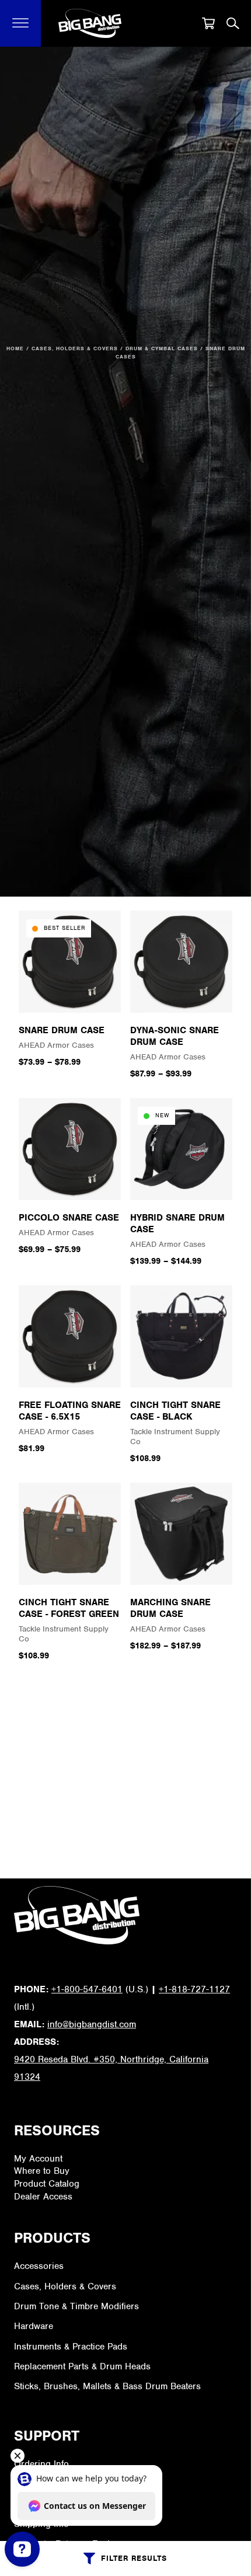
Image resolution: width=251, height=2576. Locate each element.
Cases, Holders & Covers (75, 348)
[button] (21, 23)
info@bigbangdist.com (92, 2024)
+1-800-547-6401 (87, 1989)
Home (15, 348)
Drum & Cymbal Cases (162, 348)
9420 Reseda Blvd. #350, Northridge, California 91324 (111, 2068)
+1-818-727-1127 (194, 1989)
